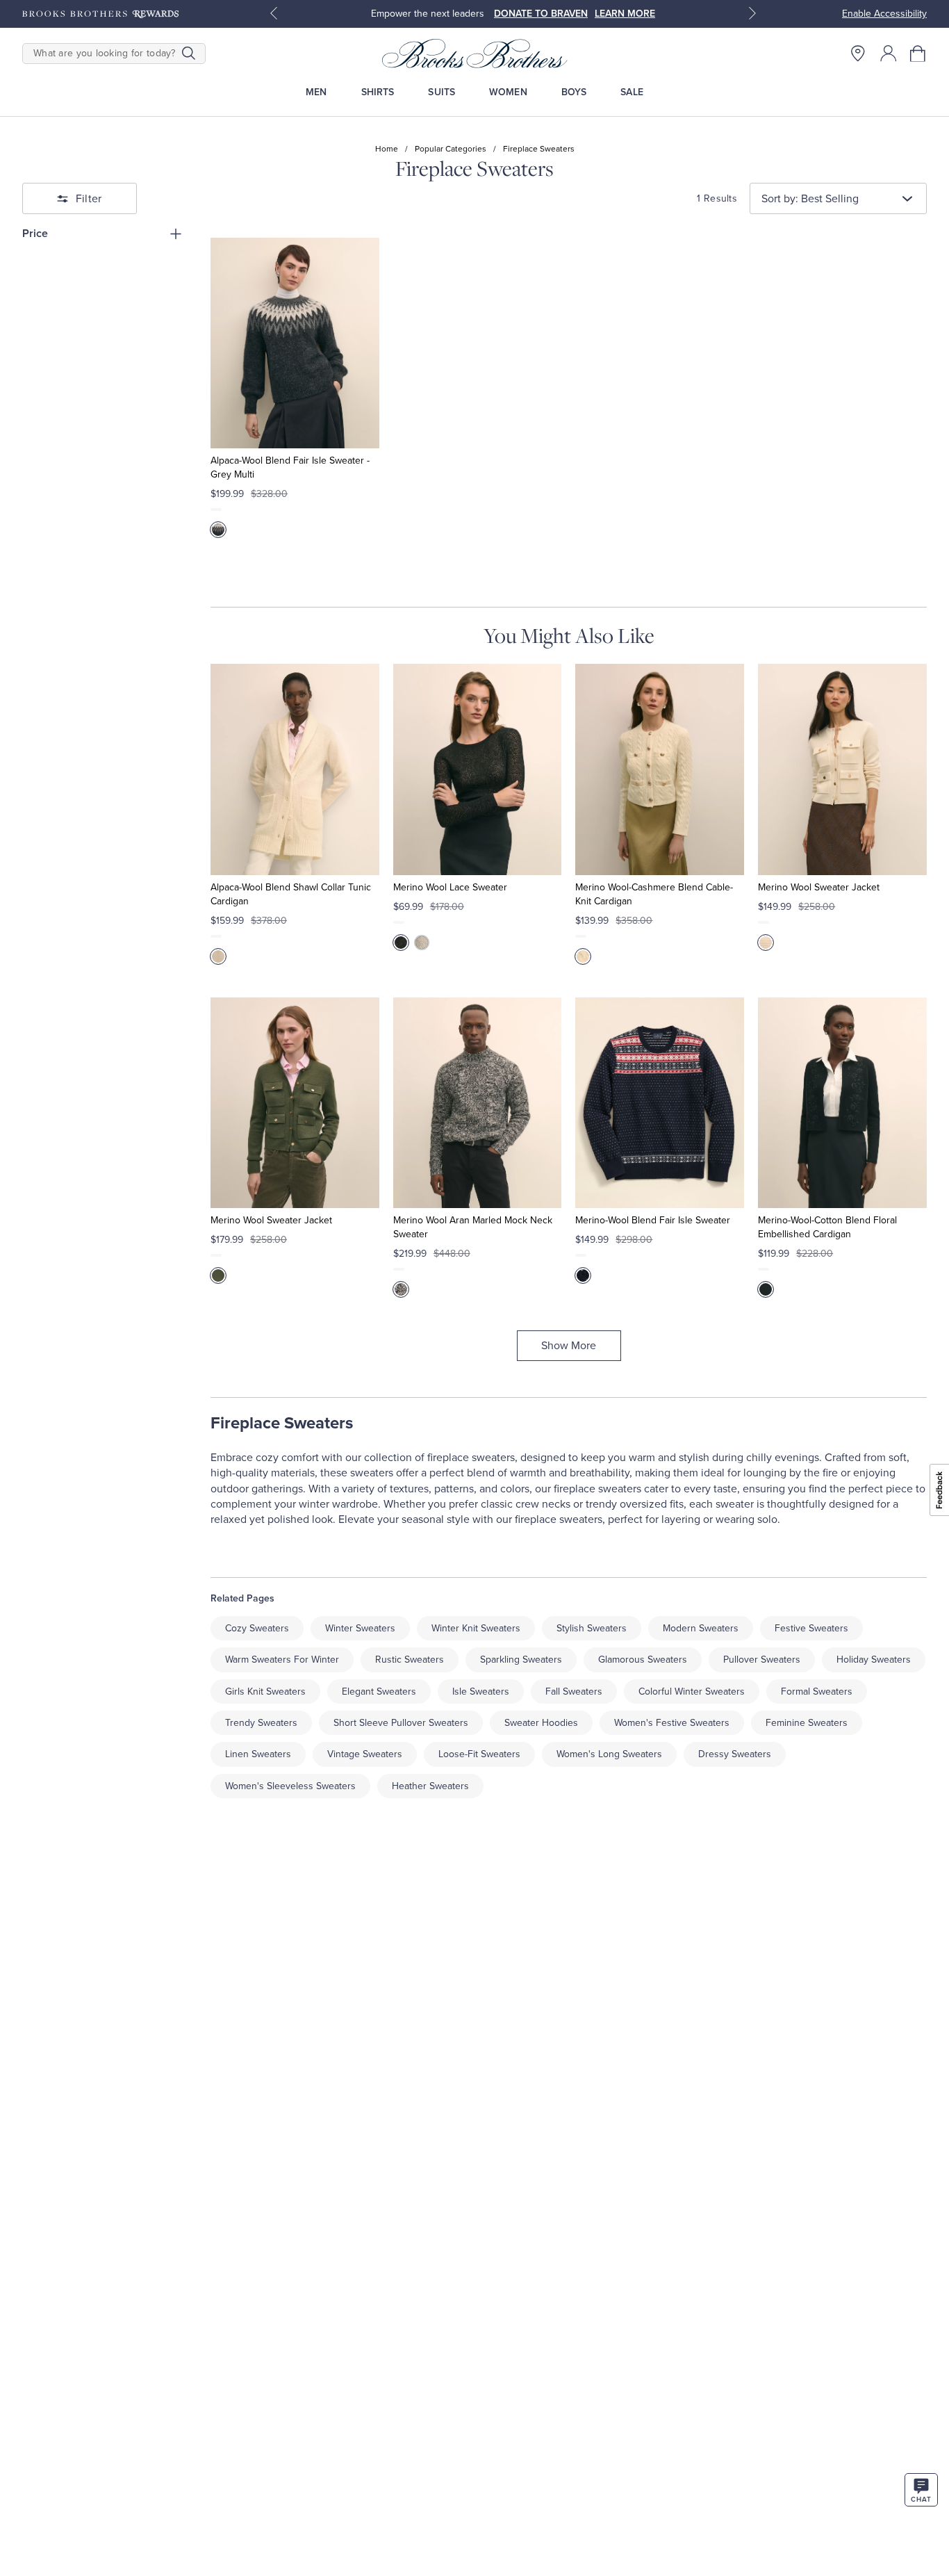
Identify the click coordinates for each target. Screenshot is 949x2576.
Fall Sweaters (574, 1691)
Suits (442, 92)
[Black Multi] (401, 1289)
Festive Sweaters (811, 1628)
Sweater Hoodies (541, 1723)
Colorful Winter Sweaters (692, 1691)
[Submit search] (189, 54)
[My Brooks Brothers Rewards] (100, 14)
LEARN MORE (625, 14)
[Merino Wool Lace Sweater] (478, 769)
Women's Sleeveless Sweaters (290, 1786)
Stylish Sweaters (592, 1628)
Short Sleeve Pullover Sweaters (401, 1723)
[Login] (889, 54)
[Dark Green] (218, 1275)
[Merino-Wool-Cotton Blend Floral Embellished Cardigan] (842, 1103)
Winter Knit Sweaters (476, 1628)
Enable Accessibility (884, 14)
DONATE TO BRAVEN (541, 14)
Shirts (378, 92)
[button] (918, 54)
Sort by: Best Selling (810, 199)
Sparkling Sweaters (521, 1660)
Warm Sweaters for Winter (282, 1660)
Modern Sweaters (701, 1628)
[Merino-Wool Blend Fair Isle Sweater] (660, 1103)
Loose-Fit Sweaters (479, 1754)
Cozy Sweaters (257, 1628)
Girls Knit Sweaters (265, 1691)
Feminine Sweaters (807, 1723)
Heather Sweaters (430, 1786)
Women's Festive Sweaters (672, 1723)
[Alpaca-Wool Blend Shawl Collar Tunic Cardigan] (295, 769)
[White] (583, 956)
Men (316, 92)
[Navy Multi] (583, 1275)
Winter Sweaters (360, 1628)
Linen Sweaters (258, 1754)
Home (387, 149)
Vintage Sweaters (365, 1754)
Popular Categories (451, 149)
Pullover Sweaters (762, 1660)
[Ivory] (422, 943)
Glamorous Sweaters (643, 1660)
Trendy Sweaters (261, 1723)
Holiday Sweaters (874, 1660)
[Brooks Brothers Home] (475, 54)
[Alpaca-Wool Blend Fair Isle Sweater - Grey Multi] (295, 343)
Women (508, 92)
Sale (632, 92)
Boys (574, 92)
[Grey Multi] (218, 530)
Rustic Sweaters (410, 1660)
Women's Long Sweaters (609, 1754)
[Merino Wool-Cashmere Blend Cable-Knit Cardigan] (660, 769)
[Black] (401, 943)
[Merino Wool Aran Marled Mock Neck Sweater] (478, 1103)
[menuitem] (316, 92)
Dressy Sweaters (735, 1754)
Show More (569, 1346)
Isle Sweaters (481, 1691)
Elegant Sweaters (379, 1691)
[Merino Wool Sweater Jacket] (842, 769)
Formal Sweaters (817, 1691)
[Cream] (218, 956)
